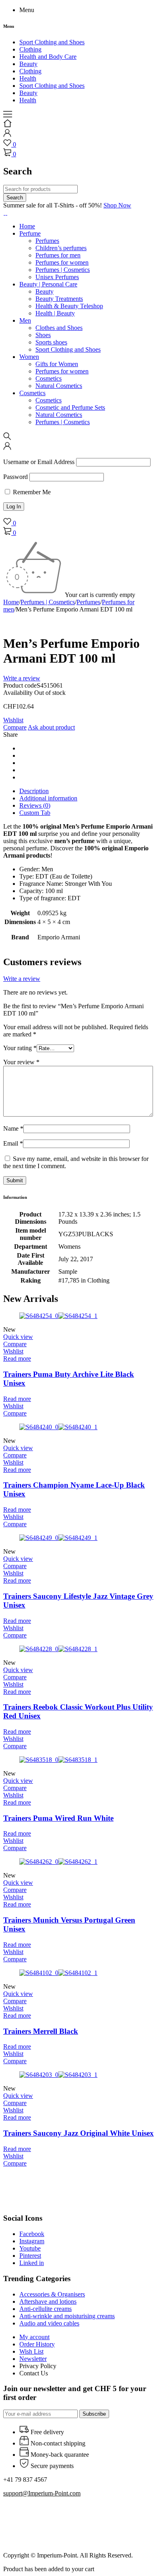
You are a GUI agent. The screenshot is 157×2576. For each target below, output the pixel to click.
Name (13, 1128)
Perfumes (88, 602)
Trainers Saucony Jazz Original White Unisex (78, 2133)
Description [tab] (34, 791)
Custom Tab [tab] (35, 813)
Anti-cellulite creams (45, 2309)
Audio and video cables (49, 2323)
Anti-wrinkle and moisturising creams (67, 2316)
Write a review (22, 678)
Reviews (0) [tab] (35, 805)
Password (15, 477)
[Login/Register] (7, 135)
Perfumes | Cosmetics (48, 602)
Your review (21, 1062)
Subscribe (94, 2414)
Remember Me (31, 492)
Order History (37, 2344)
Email (13, 1143)
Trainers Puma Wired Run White (58, 1818)
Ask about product (51, 727)
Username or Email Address (39, 462)
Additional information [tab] (48, 798)
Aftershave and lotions (48, 2301)
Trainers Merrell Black (41, 2031)
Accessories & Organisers (52, 2294)
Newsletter (33, 2359)
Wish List (31, 2351)
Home (11, 602)
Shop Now (117, 205)
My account (34, 2337)
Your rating (20, 1048)
